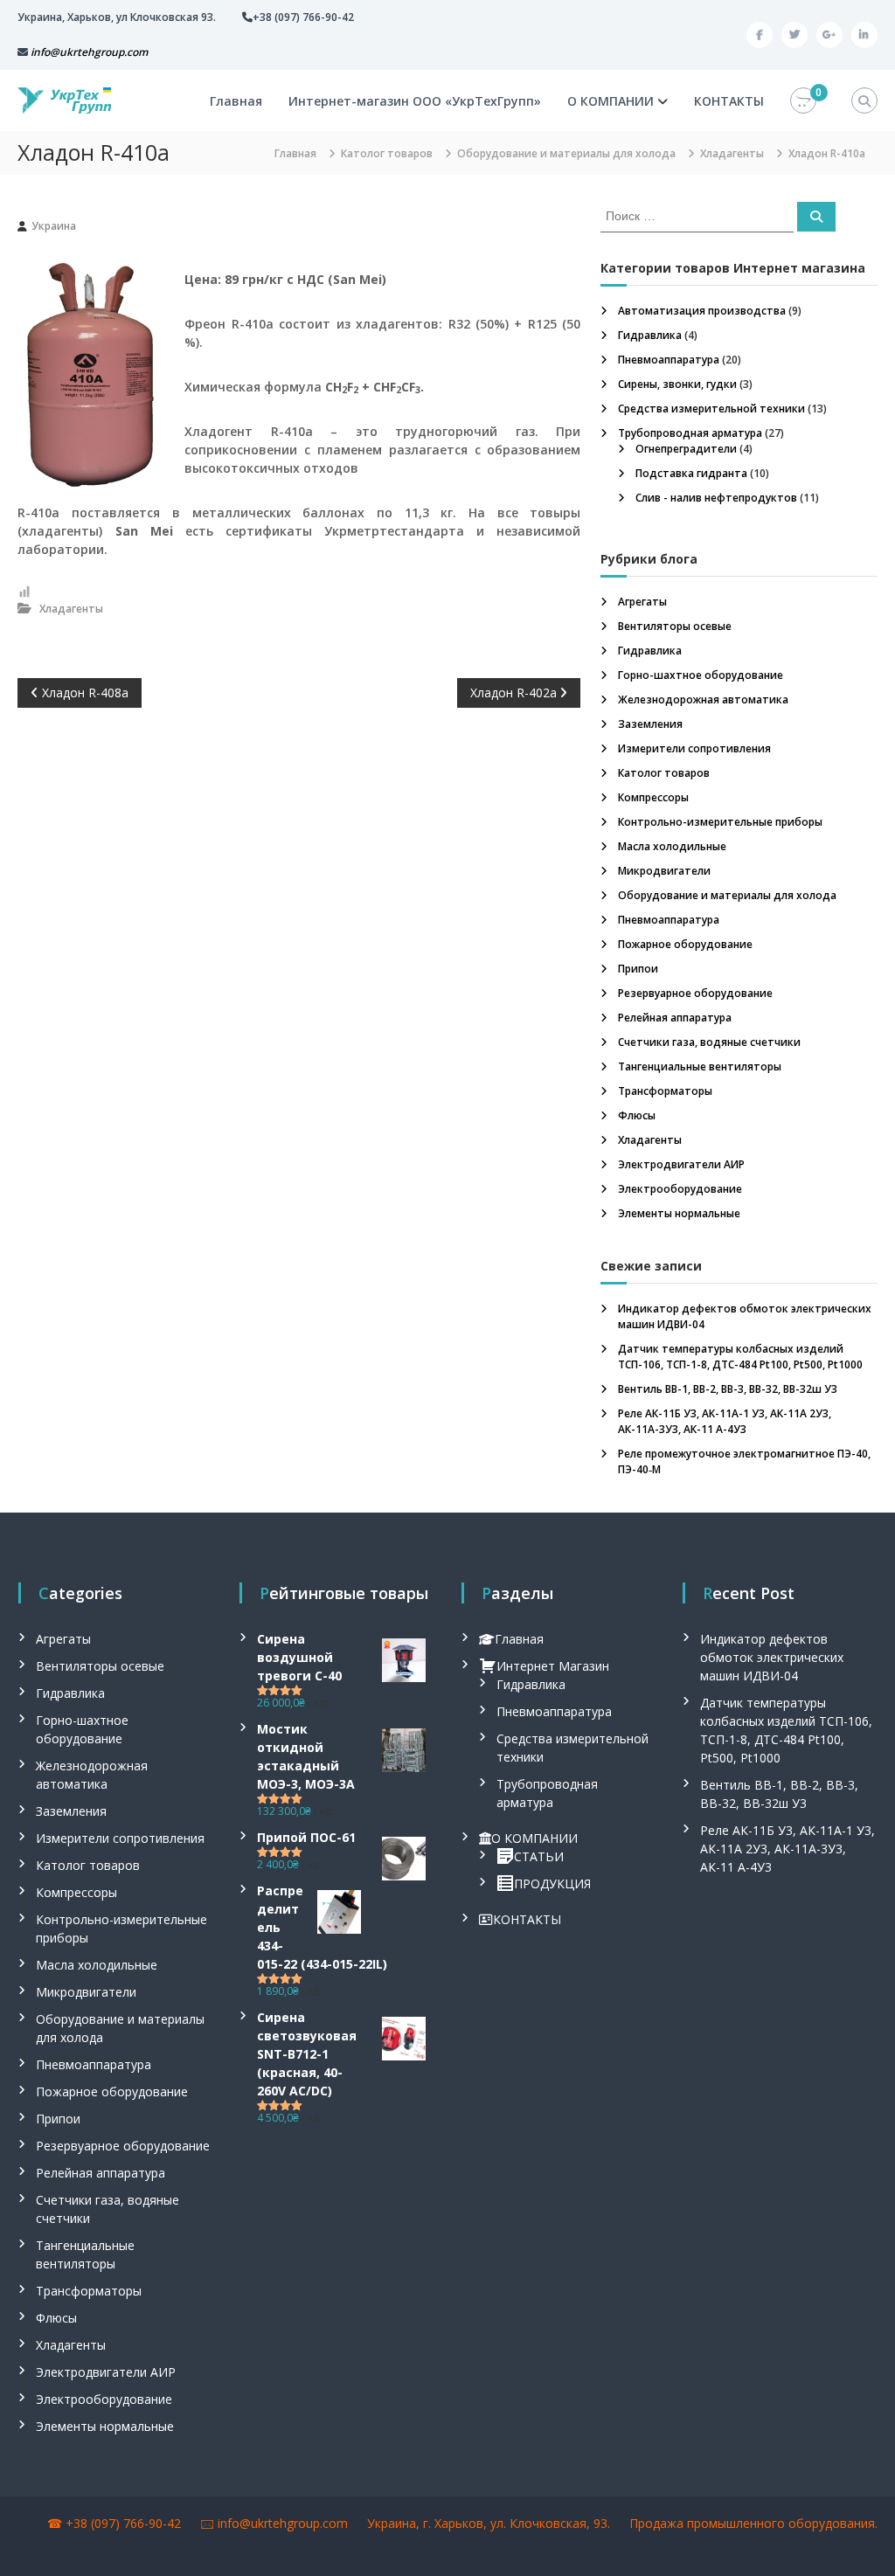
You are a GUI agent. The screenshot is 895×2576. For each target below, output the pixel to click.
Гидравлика (650, 335)
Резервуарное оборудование (695, 993)
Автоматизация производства (702, 311)
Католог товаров (387, 153)
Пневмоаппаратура (669, 360)
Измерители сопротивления (694, 748)
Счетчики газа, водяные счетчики (709, 1042)
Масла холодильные (672, 846)
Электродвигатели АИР (681, 1164)
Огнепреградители (686, 449)
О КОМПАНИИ (611, 101)
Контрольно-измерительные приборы (720, 822)
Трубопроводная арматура (690, 433)
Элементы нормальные (679, 1213)
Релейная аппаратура (675, 1018)
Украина (54, 226)
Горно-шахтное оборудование (701, 675)
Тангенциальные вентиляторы (700, 1066)
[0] (803, 101)
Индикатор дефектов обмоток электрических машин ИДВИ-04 (772, 1657)
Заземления (650, 724)
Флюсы (637, 1115)
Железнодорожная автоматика (703, 699)
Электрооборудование (680, 1189)
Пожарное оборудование (685, 944)
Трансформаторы (665, 1091)
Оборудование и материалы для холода (566, 153)
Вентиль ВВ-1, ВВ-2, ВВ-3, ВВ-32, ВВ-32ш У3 (728, 1389)
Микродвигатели (664, 871)
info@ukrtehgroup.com (283, 2523)
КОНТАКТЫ (729, 101)
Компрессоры (653, 797)
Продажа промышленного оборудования (752, 2523)
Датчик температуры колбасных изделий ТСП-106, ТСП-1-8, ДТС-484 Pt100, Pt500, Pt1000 (740, 1357)
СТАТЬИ (539, 1856)
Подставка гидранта (691, 473)
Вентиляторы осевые (675, 626)
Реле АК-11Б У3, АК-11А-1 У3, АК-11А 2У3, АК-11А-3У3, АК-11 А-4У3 (725, 1421)
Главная (236, 101)
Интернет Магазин (553, 1666)
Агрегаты (642, 602)
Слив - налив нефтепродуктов (716, 498)
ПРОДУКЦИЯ (552, 1884)
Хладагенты (732, 153)
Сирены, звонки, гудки (677, 384)
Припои (638, 969)
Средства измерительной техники (711, 409)
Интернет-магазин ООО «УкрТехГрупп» (415, 101)
